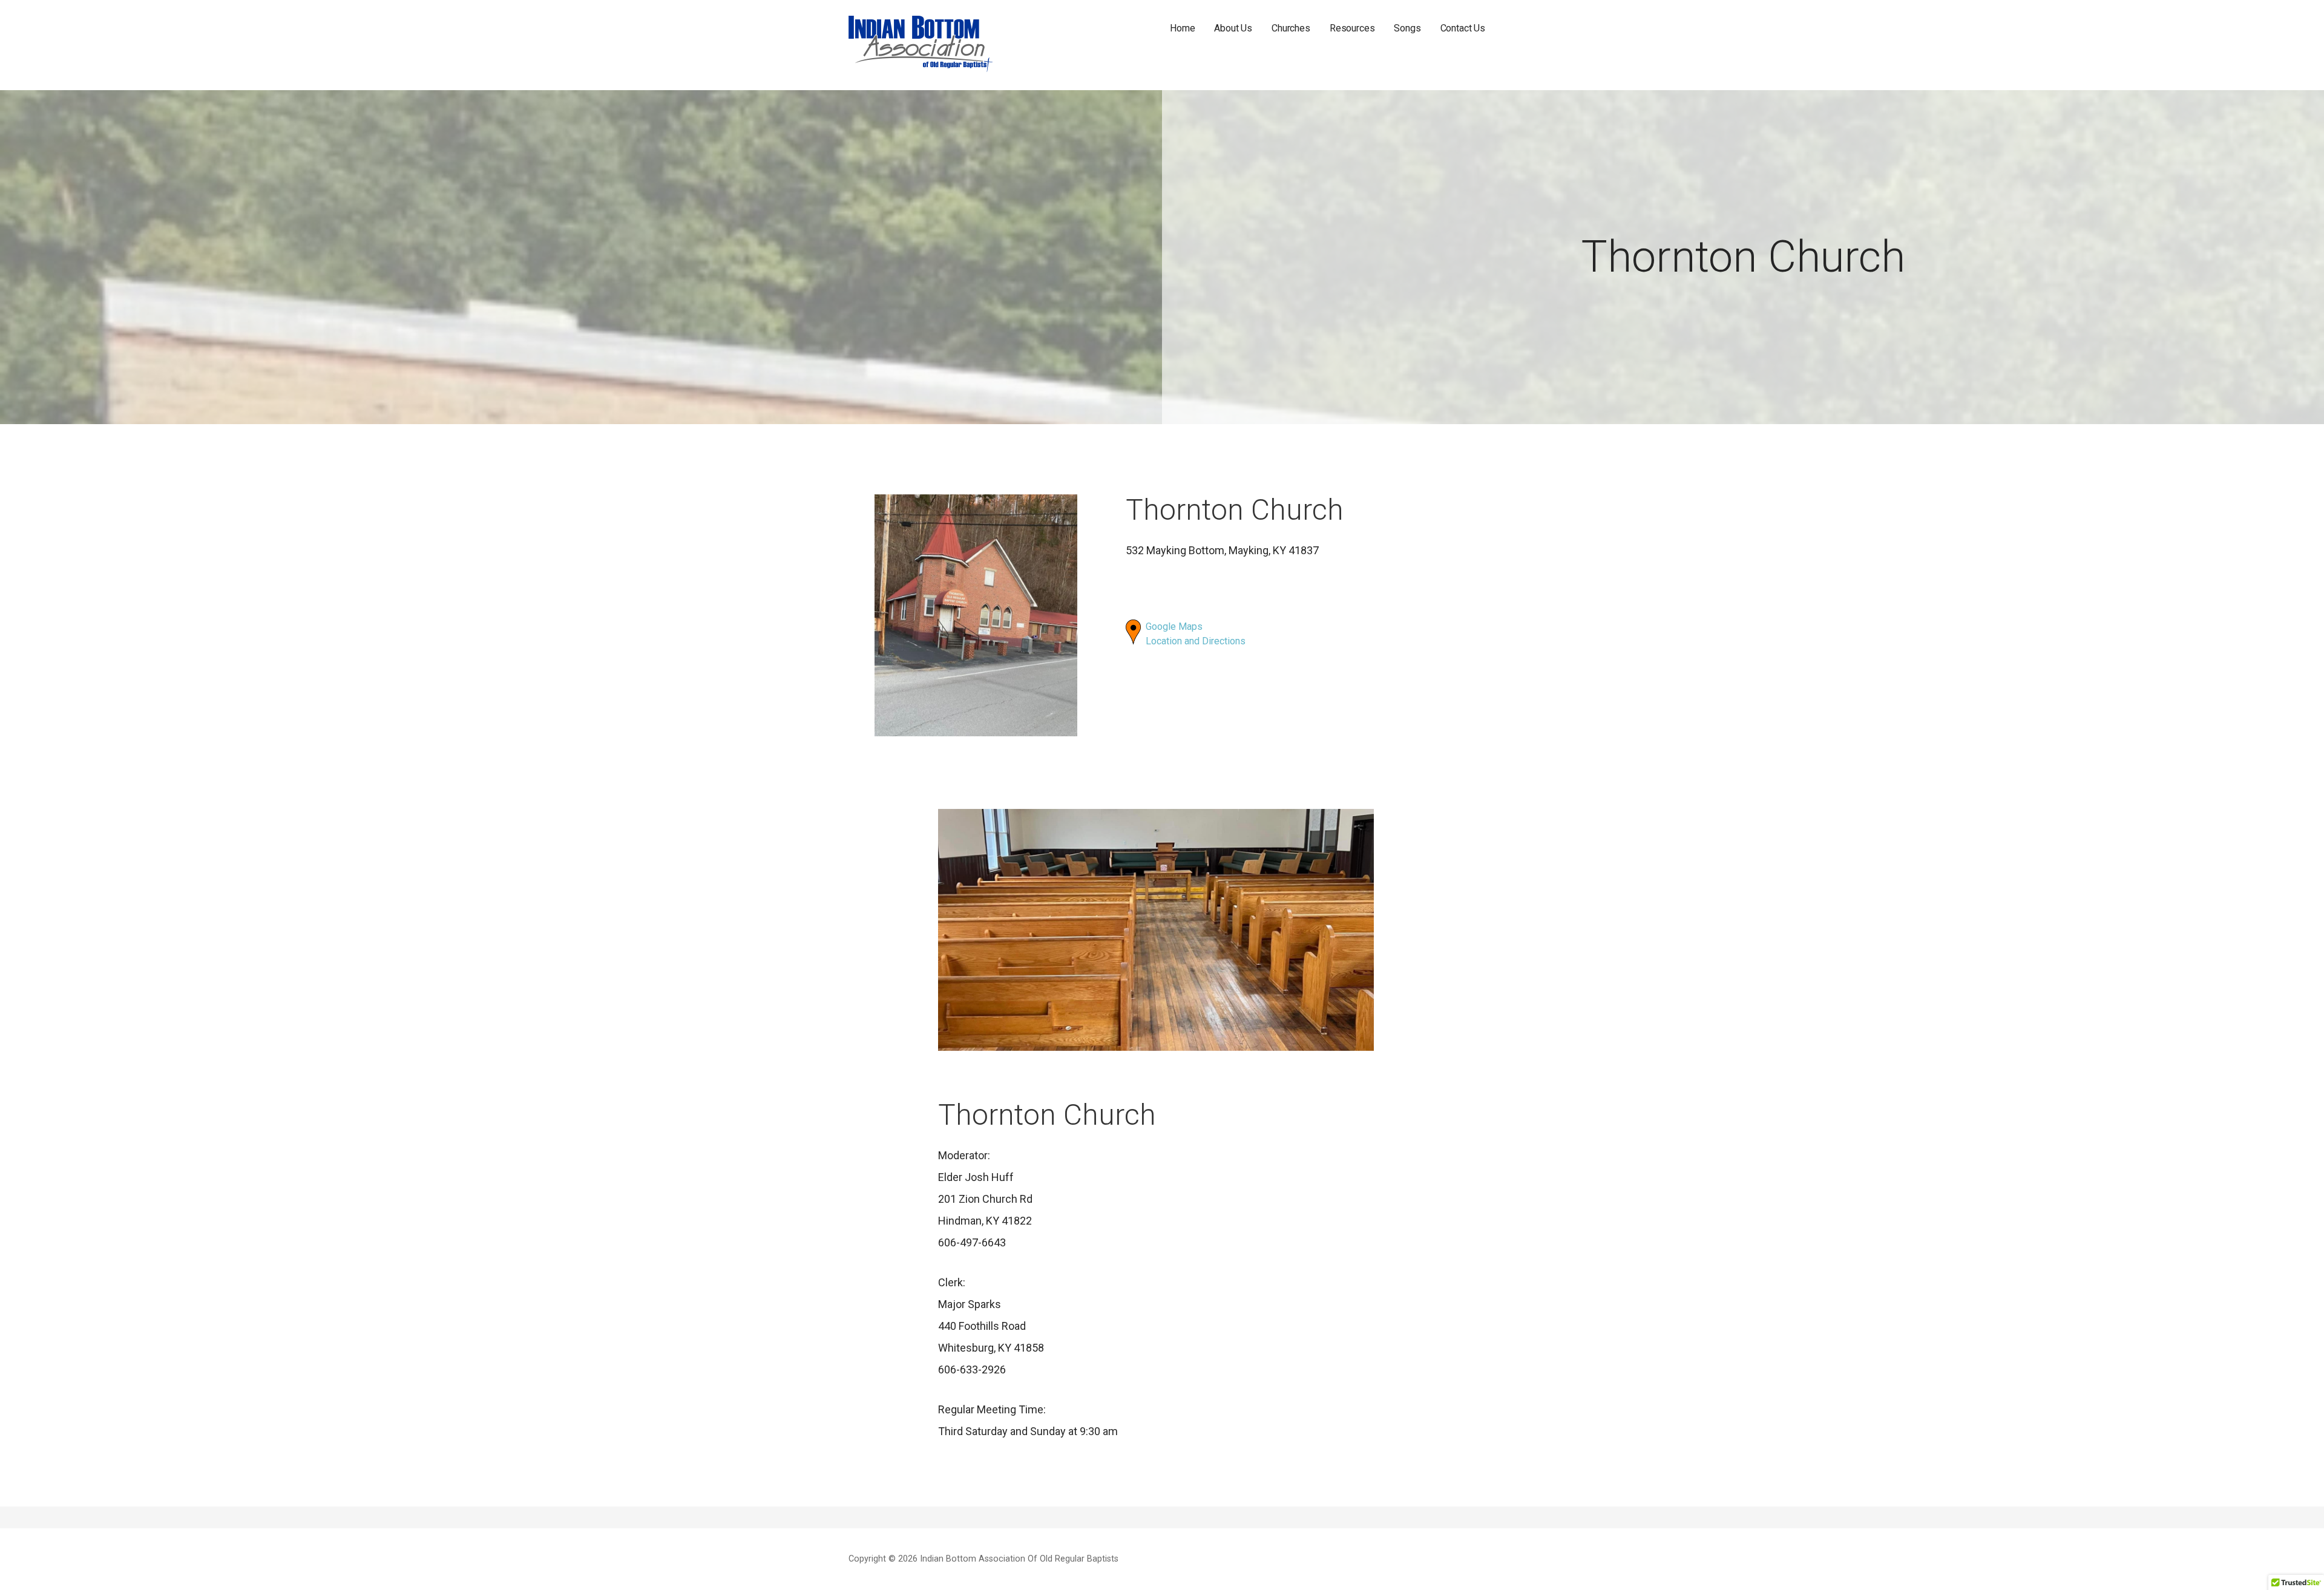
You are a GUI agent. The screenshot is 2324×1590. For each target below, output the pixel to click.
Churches (1291, 28)
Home (1182, 28)
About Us (1233, 28)
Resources (1352, 28)
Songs (1407, 28)
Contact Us (1463, 28)
